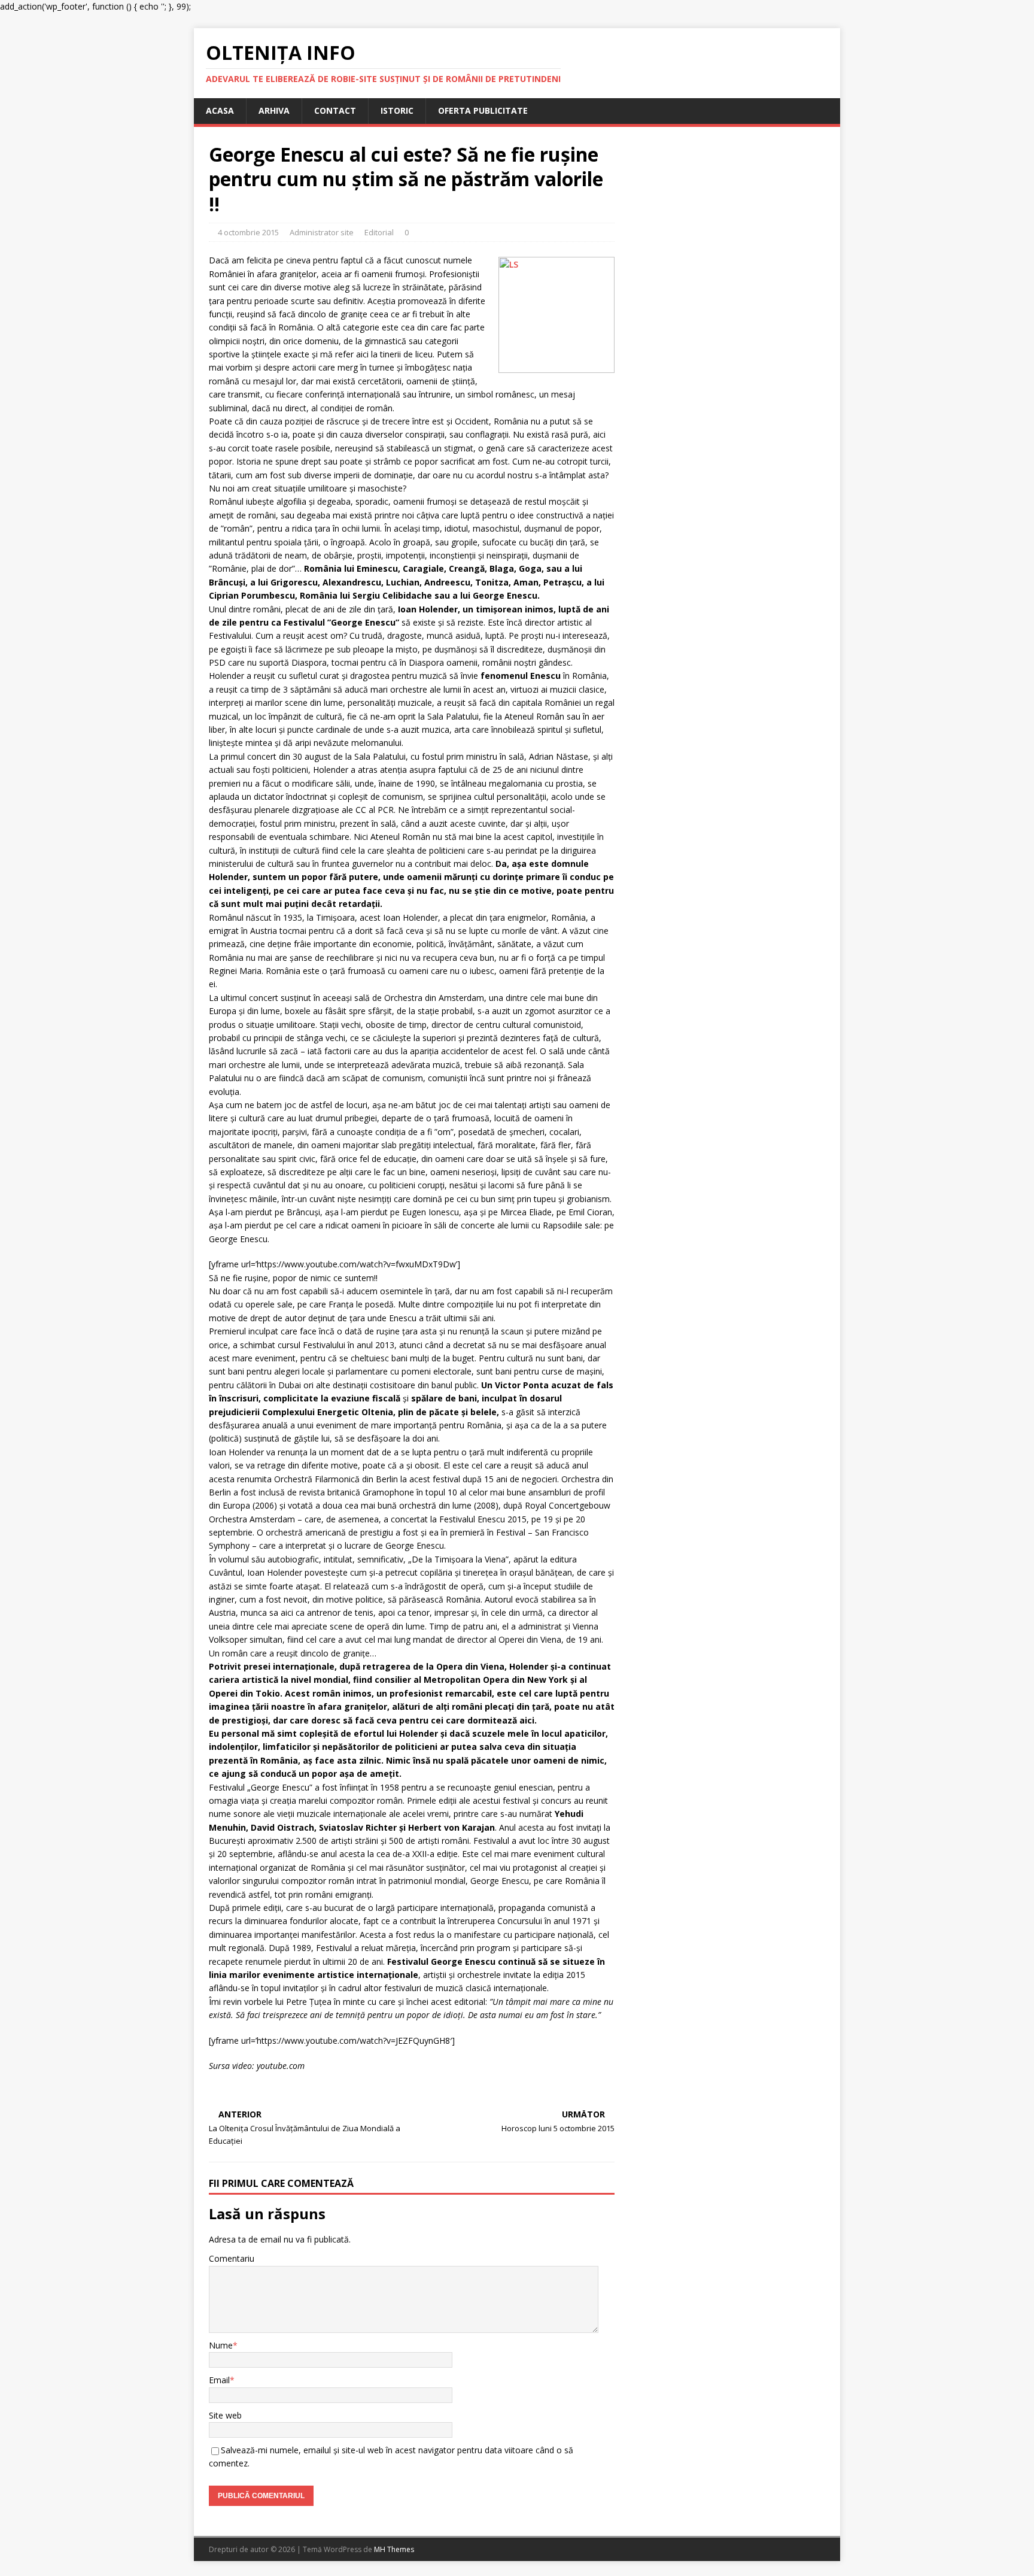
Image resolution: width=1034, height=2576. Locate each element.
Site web (225, 2415)
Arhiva (274, 110)
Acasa (220, 110)
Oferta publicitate (483, 110)
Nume (221, 2345)
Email (219, 2380)
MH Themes (394, 2549)
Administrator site (322, 232)
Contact (335, 110)
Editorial (379, 232)
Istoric (397, 110)
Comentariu (232, 2258)
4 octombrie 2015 (248, 232)
